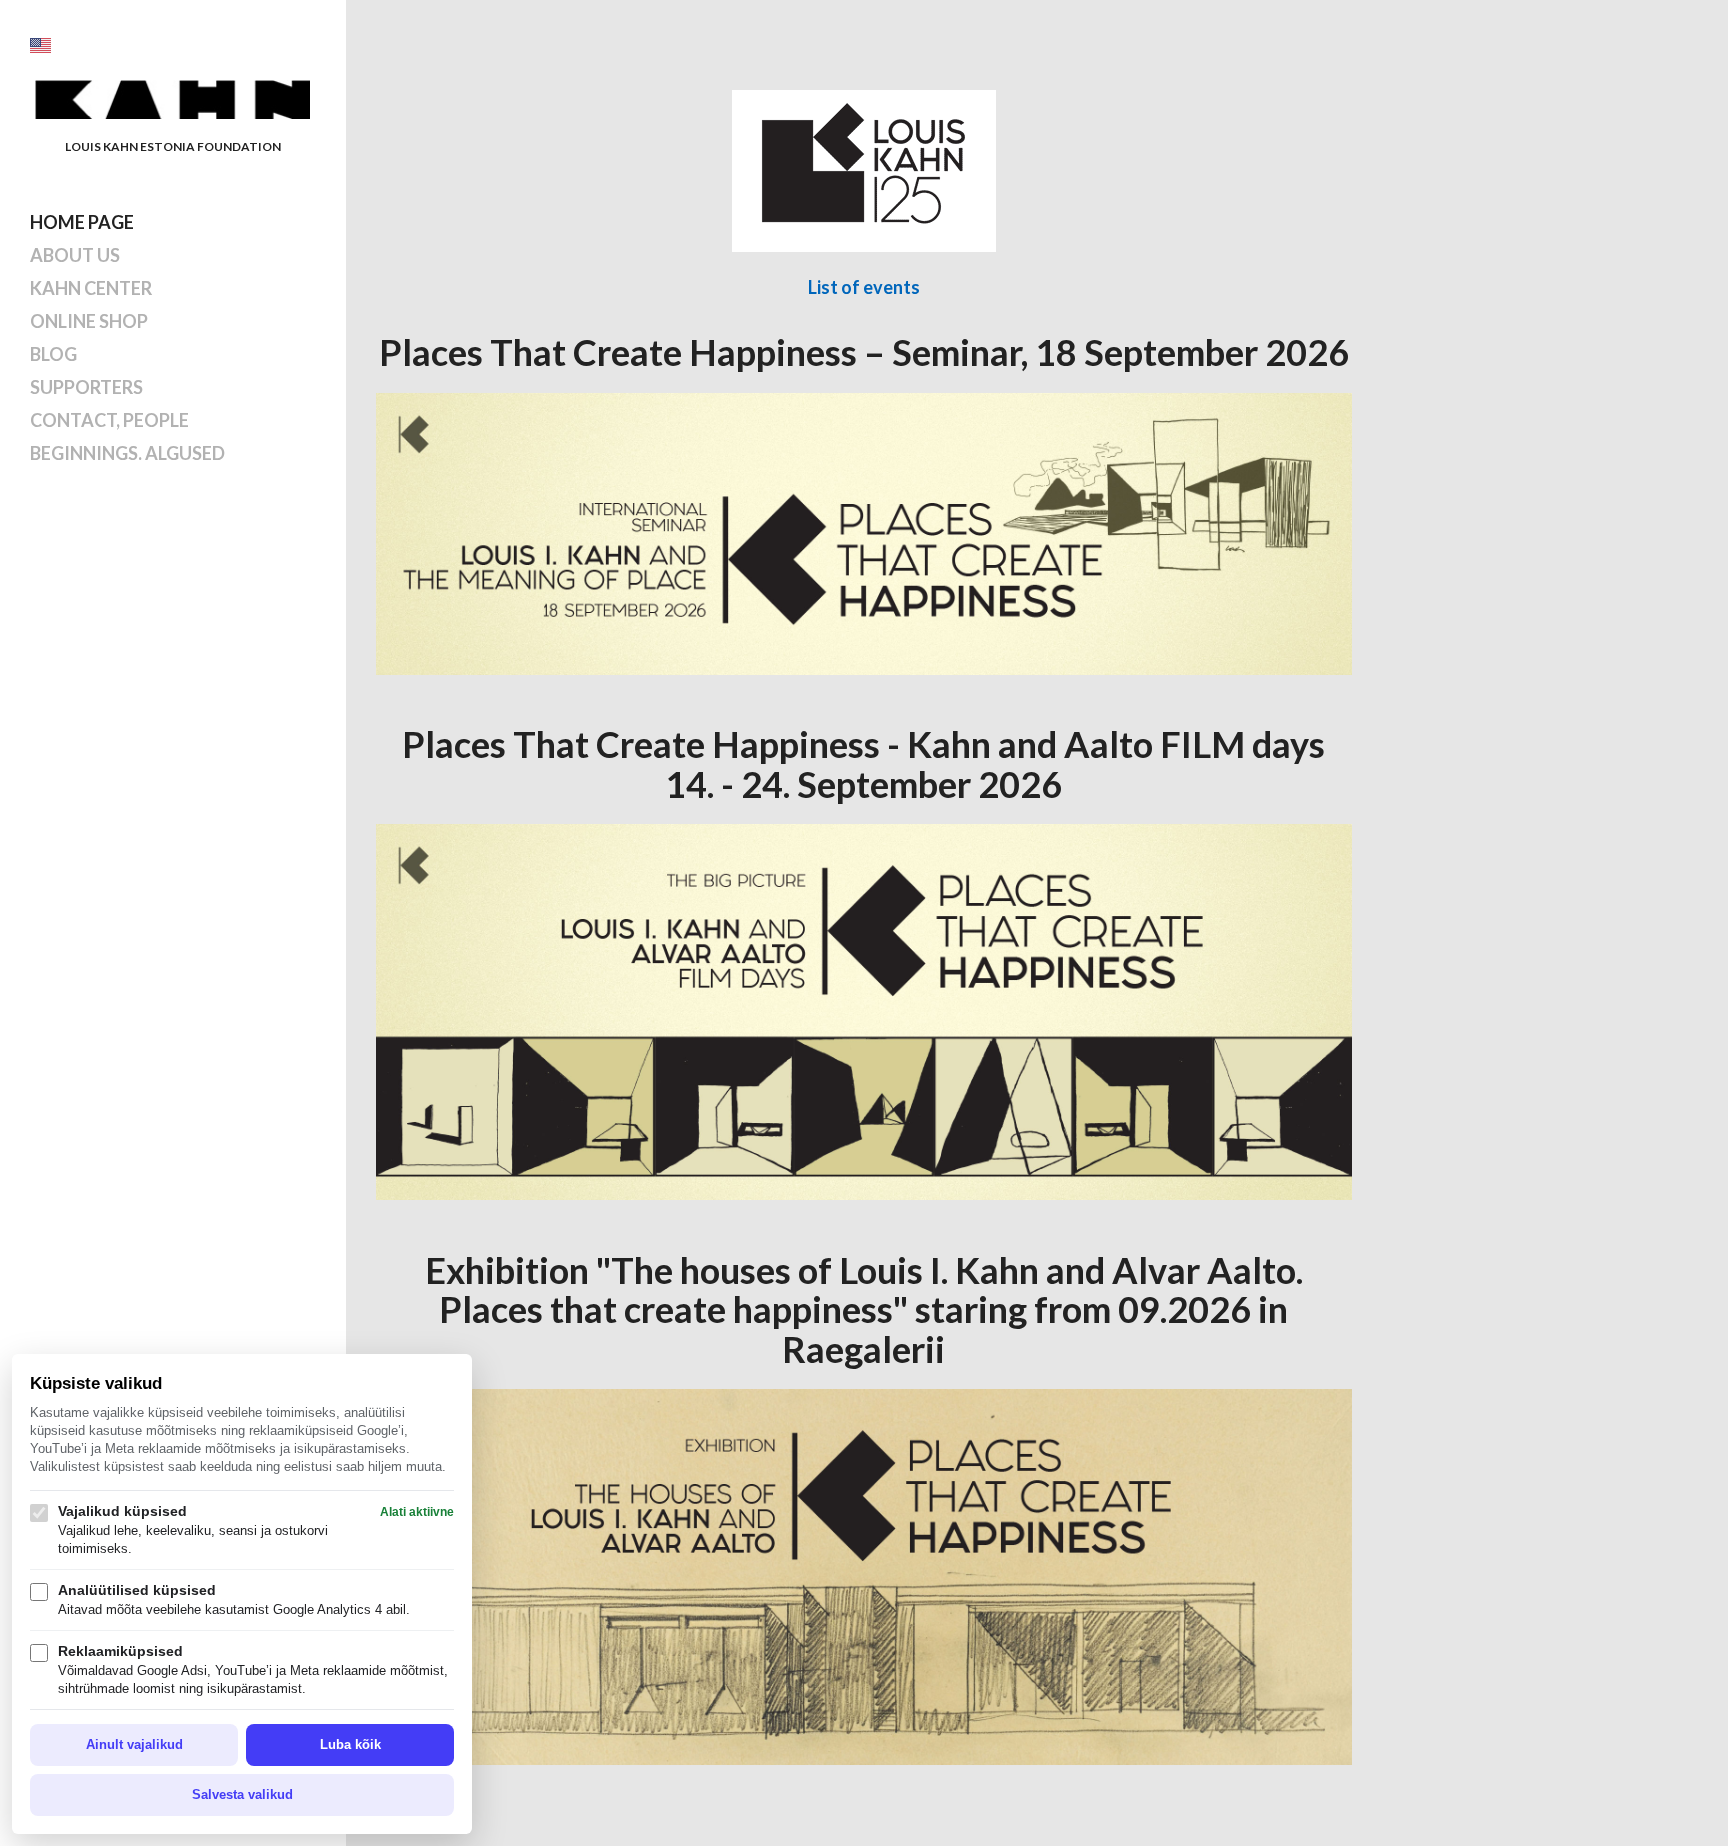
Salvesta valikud (242, 1794)
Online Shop (89, 321)
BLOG (53, 354)
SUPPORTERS (86, 387)
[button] (40, 45)
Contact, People (109, 420)
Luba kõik (350, 1744)
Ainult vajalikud (134, 1744)
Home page (82, 222)
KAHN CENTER (91, 288)
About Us (75, 255)
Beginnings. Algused (127, 453)
